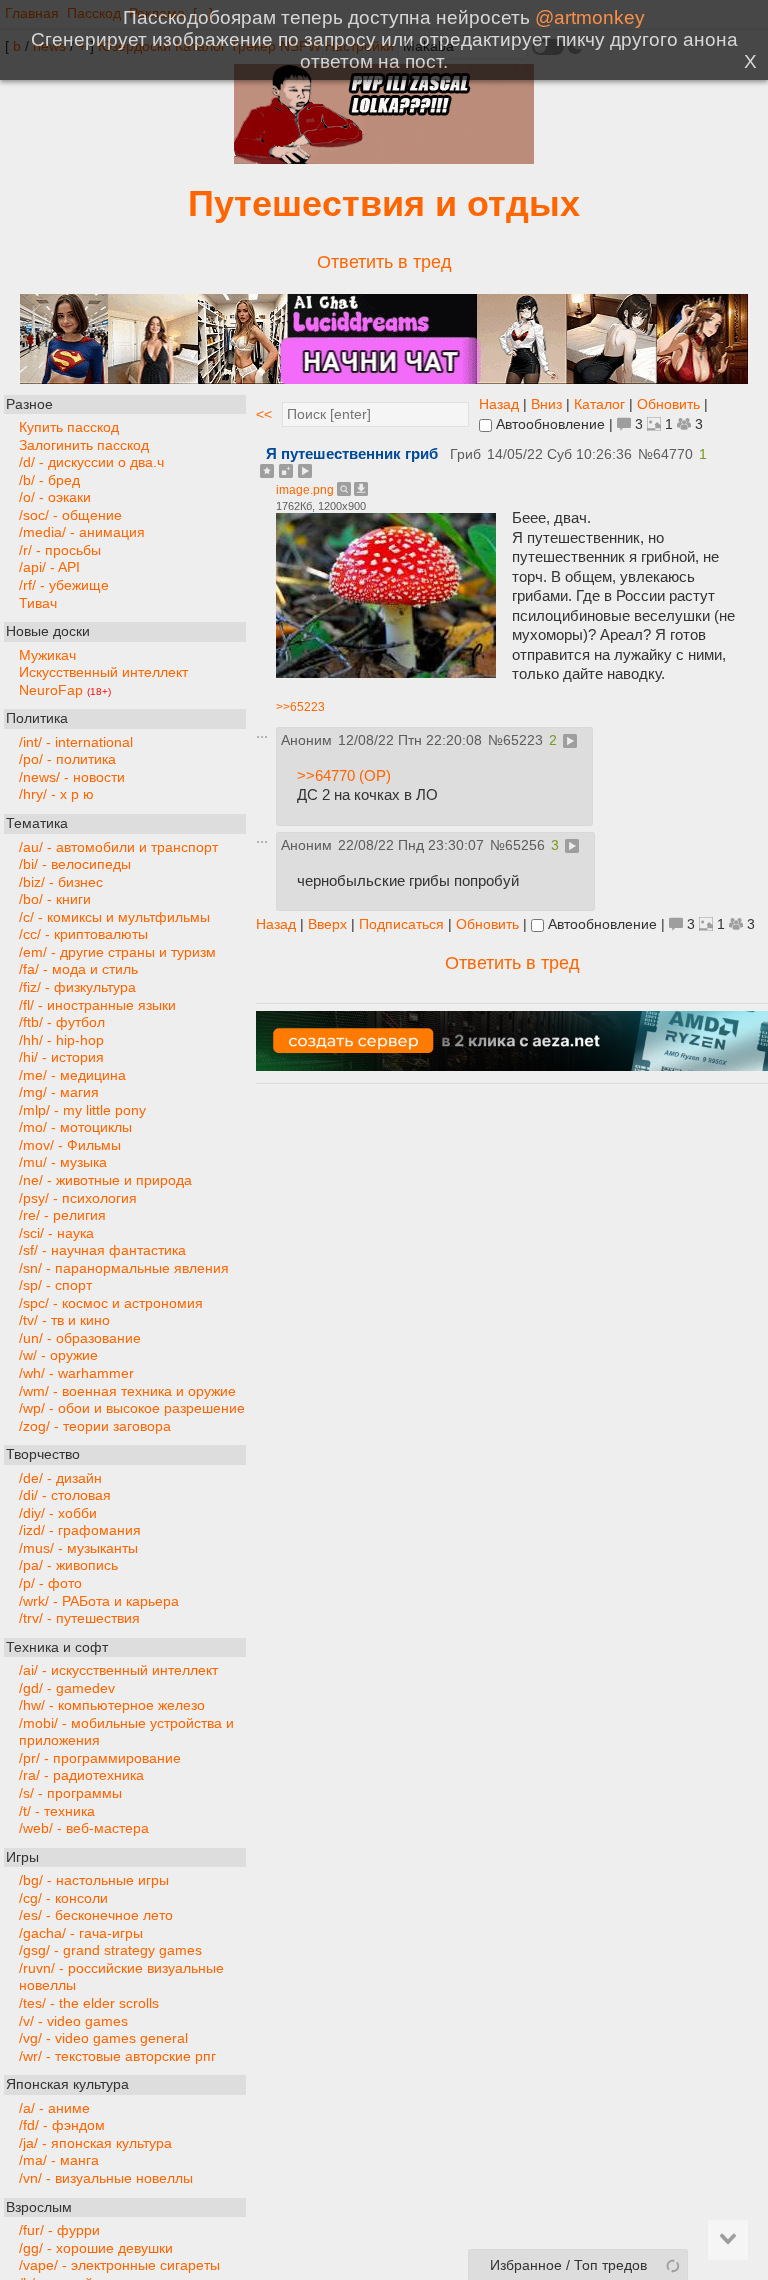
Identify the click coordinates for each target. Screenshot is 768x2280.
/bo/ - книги (55, 899)
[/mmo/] (384, 158)
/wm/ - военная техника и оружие (127, 1391)
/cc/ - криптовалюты (83, 934)
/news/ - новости (72, 777)
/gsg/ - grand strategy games (110, 1950)
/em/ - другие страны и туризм (117, 952)
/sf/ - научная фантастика (102, 1250)
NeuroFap (65, 690)
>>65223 (300, 707)
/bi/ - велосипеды (75, 864)
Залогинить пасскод (84, 445)
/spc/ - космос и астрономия (111, 1303)
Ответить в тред (384, 262)
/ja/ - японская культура (95, 2143)
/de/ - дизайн (60, 1478)
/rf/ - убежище (64, 585)
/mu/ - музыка (63, 1162)
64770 (673, 454)
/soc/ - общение (70, 515)
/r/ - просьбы (60, 550)
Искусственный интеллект (103, 672)
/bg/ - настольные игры (94, 1880)
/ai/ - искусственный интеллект (118, 1670)
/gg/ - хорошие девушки (96, 2248)
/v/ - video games (73, 2021)
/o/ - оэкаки (55, 497)
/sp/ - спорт (55, 1285)
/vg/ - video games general (103, 2038)
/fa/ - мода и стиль (78, 969)
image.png (305, 490)
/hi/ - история (61, 1057)
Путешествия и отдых (384, 203)
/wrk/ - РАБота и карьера (99, 1601)
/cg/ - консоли (63, 1898)
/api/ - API (49, 567)
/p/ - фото (50, 1583)
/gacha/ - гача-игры (81, 1933)
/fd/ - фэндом (62, 2125)
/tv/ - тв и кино (64, 1320)
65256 (525, 845)
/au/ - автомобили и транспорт (118, 847)
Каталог (599, 404)
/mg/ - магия (59, 1092)
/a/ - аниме (54, 2108)
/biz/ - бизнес (61, 882)
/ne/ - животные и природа (105, 1180)
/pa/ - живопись (68, 1565)
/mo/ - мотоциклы (75, 1127)
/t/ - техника (57, 1811)
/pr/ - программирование (100, 1758)
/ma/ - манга (59, 2160)
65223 (523, 740)
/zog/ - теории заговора (95, 1426)
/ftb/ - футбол (62, 1022)
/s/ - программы (70, 1793)
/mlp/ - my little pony (82, 1110)
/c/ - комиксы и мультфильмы (114, 917)
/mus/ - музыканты (78, 1548)
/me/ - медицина (72, 1075)
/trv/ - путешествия (79, 1618)
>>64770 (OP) (344, 775)
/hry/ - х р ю (56, 794)
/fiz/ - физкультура (77, 987)
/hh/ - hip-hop (61, 1040)
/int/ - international (76, 742)
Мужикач (47, 655)
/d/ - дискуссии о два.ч (91, 462)
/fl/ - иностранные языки (97, 1005)
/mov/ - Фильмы (70, 1145)
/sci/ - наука (56, 1233)
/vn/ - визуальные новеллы (106, 2178)
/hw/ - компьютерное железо (112, 1705)
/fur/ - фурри (59, 2230)
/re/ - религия (62, 1215)
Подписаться (401, 924)
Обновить (668, 404)
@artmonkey (590, 17)
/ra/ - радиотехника (81, 1775)
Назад (499, 404)
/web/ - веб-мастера (84, 1828)
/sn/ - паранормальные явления (124, 1268)
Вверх (327, 924)
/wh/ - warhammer (76, 1373)
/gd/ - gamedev (67, 1688)
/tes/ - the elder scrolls (89, 2003)
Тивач (38, 603)
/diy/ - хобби (58, 1513)
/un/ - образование (80, 1338)
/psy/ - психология (78, 1198)
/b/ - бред (49, 480)
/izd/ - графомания (80, 1530)
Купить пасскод (69, 427)
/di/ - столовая (65, 1495)
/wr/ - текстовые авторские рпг (117, 2056)
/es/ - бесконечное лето (96, 1915)
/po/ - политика (67, 759)
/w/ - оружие (58, 1355)
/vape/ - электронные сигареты (119, 2265)
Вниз (546, 404)
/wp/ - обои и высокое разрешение (132, 1408)
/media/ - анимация (82, 532)
